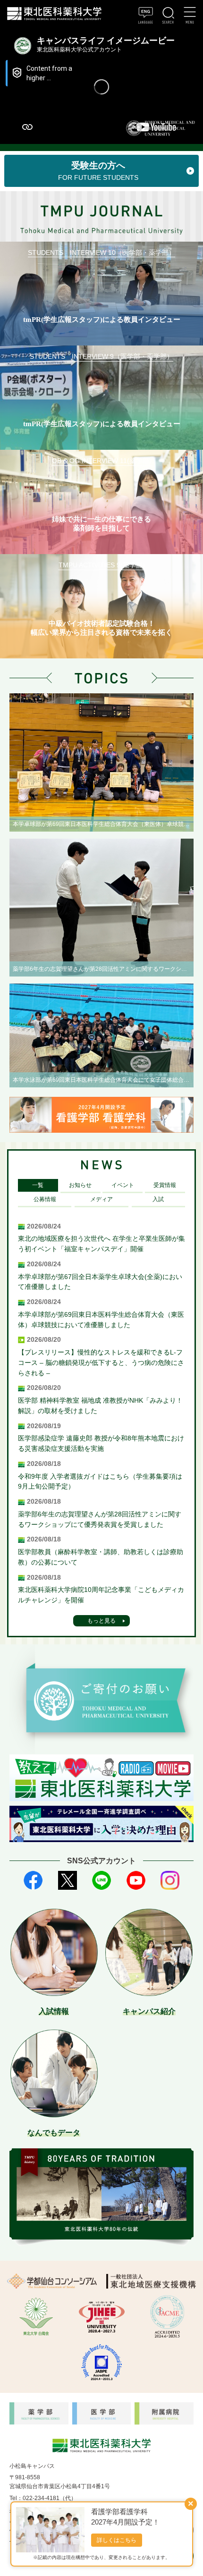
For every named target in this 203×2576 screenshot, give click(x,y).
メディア (101, 1199)
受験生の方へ (98, 171)
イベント (123, 1185)
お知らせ (80, 1185)
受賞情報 (165, 1185)
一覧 (38, 1185)
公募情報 (45, 1199)
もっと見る (101, 1621)
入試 (158, 1199)
